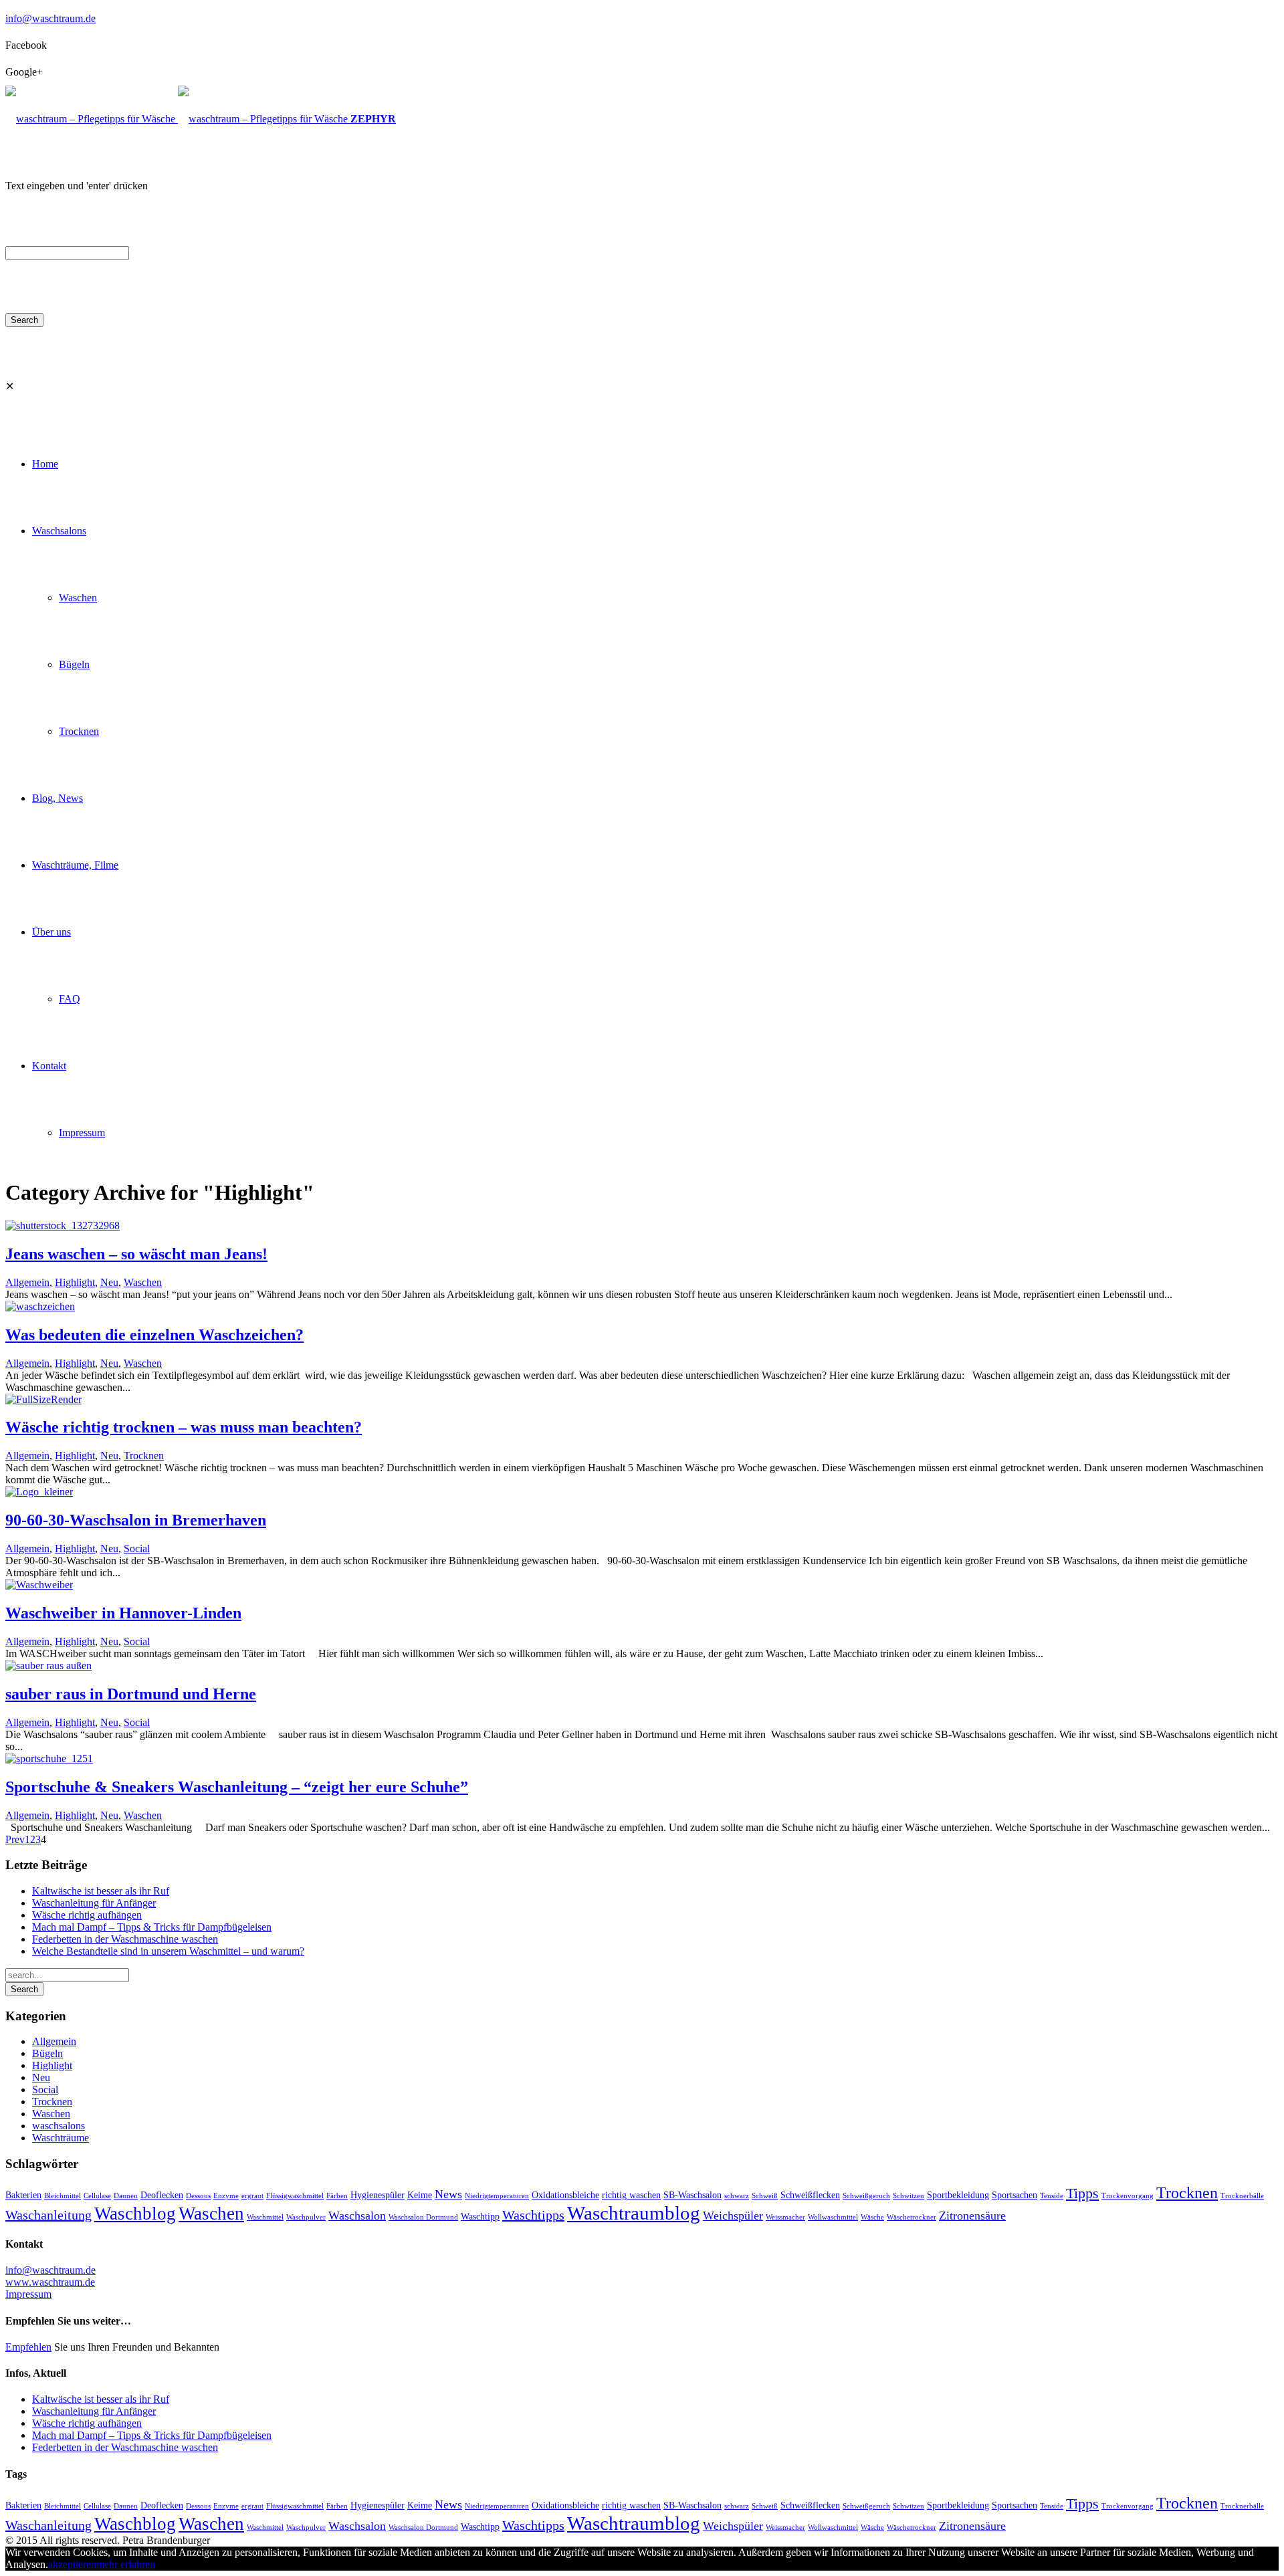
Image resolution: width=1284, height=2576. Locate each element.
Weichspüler (733, 2216)
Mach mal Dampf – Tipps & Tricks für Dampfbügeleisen (152, 1927)
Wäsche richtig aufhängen (87, 1915)
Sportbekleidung (958, 2195)
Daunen (126, 2196)
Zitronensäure (972, 2216)
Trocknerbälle (1242, 2196)
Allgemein (27, 1282)
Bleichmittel (63, 2196)
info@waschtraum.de (50, 18)
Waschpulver (306, 2217)
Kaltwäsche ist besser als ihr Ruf (101, 1891)
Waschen (143, 1282)
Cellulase (97, 2196)
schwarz (737, 2196)
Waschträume (61, 2138)
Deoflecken (162, 2195)
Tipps (1082, 2193)
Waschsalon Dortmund (423, 2217)
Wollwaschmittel (833, 2217)
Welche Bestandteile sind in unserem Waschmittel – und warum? (168, 1951)
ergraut (252, 2196)
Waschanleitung (48, 2215)
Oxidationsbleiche (565, 2195)
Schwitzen (908, 2196)
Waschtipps (533, 2215)
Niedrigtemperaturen (497, 2196)
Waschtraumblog (634, 2213)
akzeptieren (72, 2564)
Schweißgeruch (866, 2196)
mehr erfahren (126, 2564)
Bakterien (23, 2195)
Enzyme (226, 2196)
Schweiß (765, 2196)
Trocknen (144, 1456)
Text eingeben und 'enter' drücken (77, 186)
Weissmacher (785, 2217)
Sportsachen (1014, 2195)
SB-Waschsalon (692, 2195)
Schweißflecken (810, 2195)
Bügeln (47, 2053)
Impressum (28, 2294)
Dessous (198, 2196)
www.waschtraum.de (50, 2282)
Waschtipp (480, 2216)
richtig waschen (631, 2195)
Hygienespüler (378, 2195)
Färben (337, 2196)
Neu (109, 1282)
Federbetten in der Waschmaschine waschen (125, 1939)
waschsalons (59, 2126)
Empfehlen (28, 2347)
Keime (420, 2195)
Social (137, 1548)
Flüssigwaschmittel (295, 2196)
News (448, 2194)
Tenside (1052, 2196)
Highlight (75, 1282)
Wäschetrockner (912, 2217)
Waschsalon (357, 2216)
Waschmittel (265, 2217)
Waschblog (135, 2214)
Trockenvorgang (1128, 2196)
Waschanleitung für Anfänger (94, 1903)
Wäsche (872, 2217)
